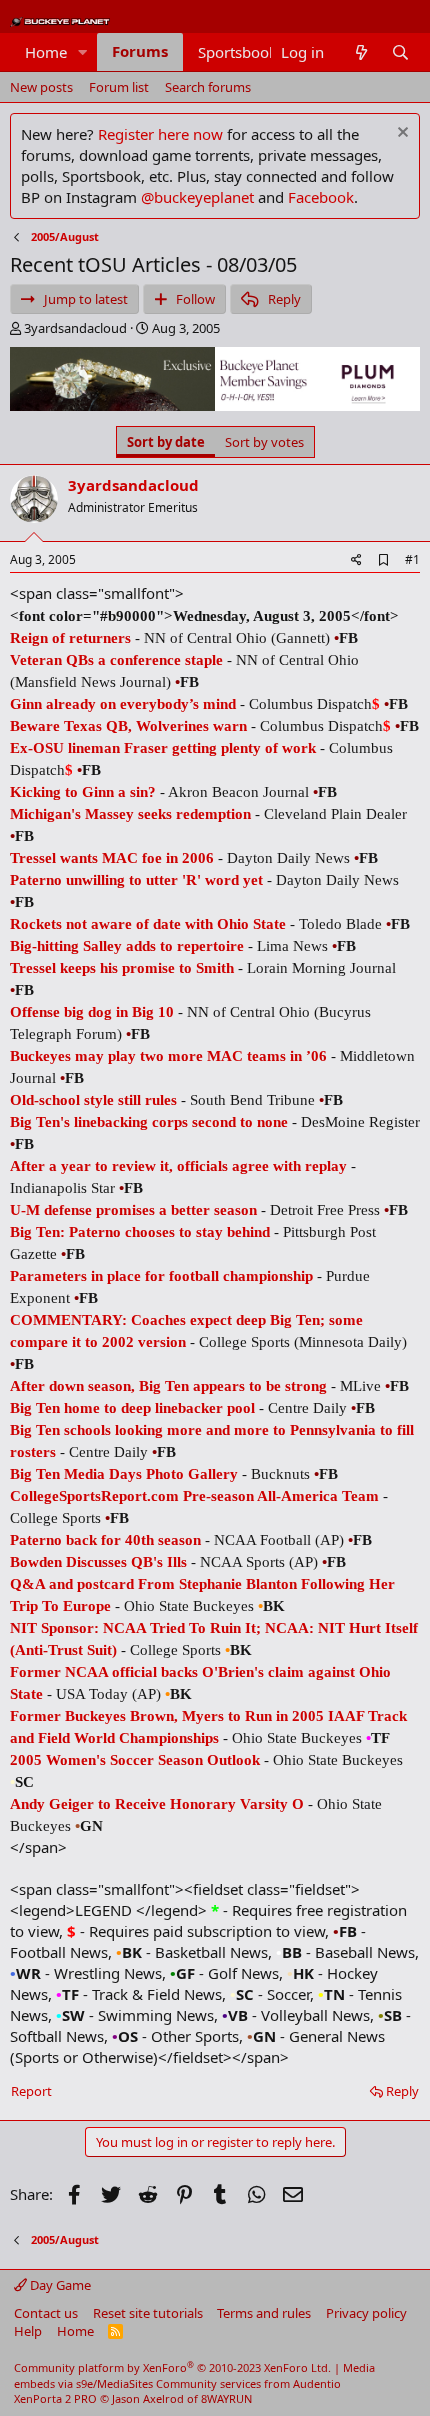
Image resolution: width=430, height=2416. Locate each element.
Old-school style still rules (93, 1100)
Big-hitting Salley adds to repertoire (127, 946)
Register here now (160, 134)
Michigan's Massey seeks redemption (130, 814)
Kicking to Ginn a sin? (83, 792)
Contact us (46, 2313)
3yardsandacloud (75, 328)
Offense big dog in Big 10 (92, 1012)
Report (31, 2091)
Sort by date (166, 442)
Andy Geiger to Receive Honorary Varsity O (157, 1804)
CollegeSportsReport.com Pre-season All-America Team (194, 1496)
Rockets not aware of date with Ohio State (148, 924)
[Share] (356, 560)
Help (28, 2331)
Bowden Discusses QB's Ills (98, 1562)
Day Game (59, 2285)
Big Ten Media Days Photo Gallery (124, 1474)
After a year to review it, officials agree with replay (178, 1166)
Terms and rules (264, 2313)
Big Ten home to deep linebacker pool (132, 1408)
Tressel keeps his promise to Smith (122, 968)
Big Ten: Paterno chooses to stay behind (140, 1232)
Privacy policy (366, 2313)
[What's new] (360, 52)
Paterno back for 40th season (105, 1540)
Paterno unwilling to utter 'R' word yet (136, 880)
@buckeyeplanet (197, 197)
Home (46, 52)
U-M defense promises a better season (133, 1210)
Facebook (321, 197)
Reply (402, 2091)
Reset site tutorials (148, 2313)
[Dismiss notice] (400, 134)
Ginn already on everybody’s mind (123, 704)
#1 (412, 559)
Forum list (119, 87)
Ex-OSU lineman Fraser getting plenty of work (163, 748)
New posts (41, 87)
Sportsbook (237, 52)
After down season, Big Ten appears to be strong (168, 1386)
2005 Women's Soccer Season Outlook (135, 1760)
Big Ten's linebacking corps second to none (149, 1122)
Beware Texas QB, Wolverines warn (128, 726)
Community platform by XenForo (172, 2367)
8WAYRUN (226, 2398)
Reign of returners (70, 638)
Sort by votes (264, 442)
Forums (140, 51)
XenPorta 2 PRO (55, 2398)
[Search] (400, 52)
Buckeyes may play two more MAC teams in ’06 (168, 1056)
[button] (83, 52)
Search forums (208, 87)
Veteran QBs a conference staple (116, 660)
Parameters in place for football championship (161, 1276)
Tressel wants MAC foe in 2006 (112, 858)
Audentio (317, 2383)
